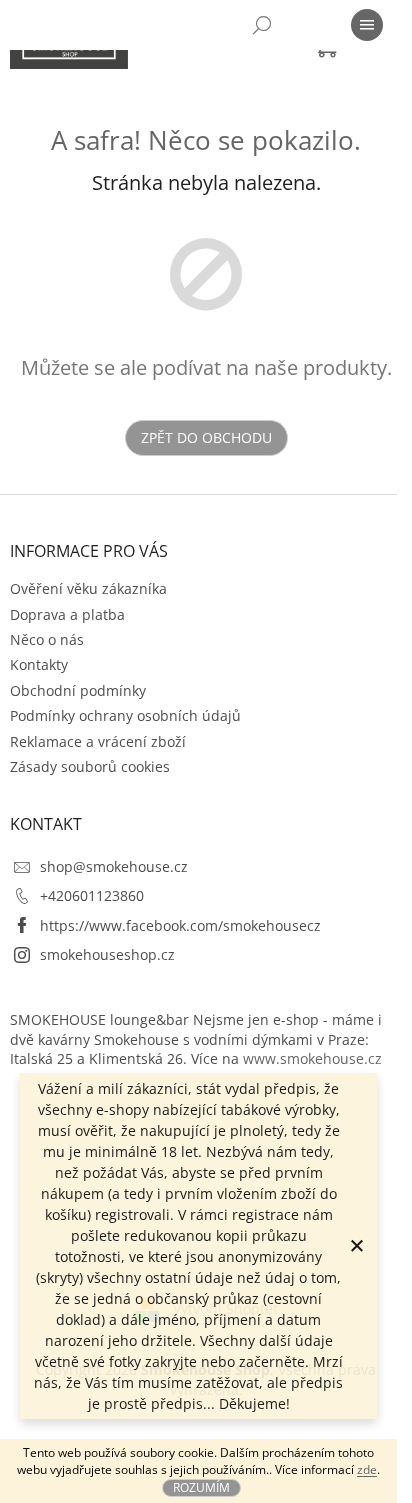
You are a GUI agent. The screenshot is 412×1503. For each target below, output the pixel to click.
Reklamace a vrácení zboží (98, 741)
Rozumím (201, 1487)
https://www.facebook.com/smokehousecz (180, 925)
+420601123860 (92, 895)
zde (367, 1469)
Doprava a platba (67, 614)
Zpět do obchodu (206, 437)
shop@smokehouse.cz (114, 866)
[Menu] (367, 25)
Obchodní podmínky (78, 690)
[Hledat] (262, 25)
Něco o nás (47, 639)
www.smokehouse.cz (312, 1058)
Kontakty (39, 664)
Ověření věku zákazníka (88, 588)
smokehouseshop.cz (107, 954)
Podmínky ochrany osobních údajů (125, 715)
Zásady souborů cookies (90, 766)
